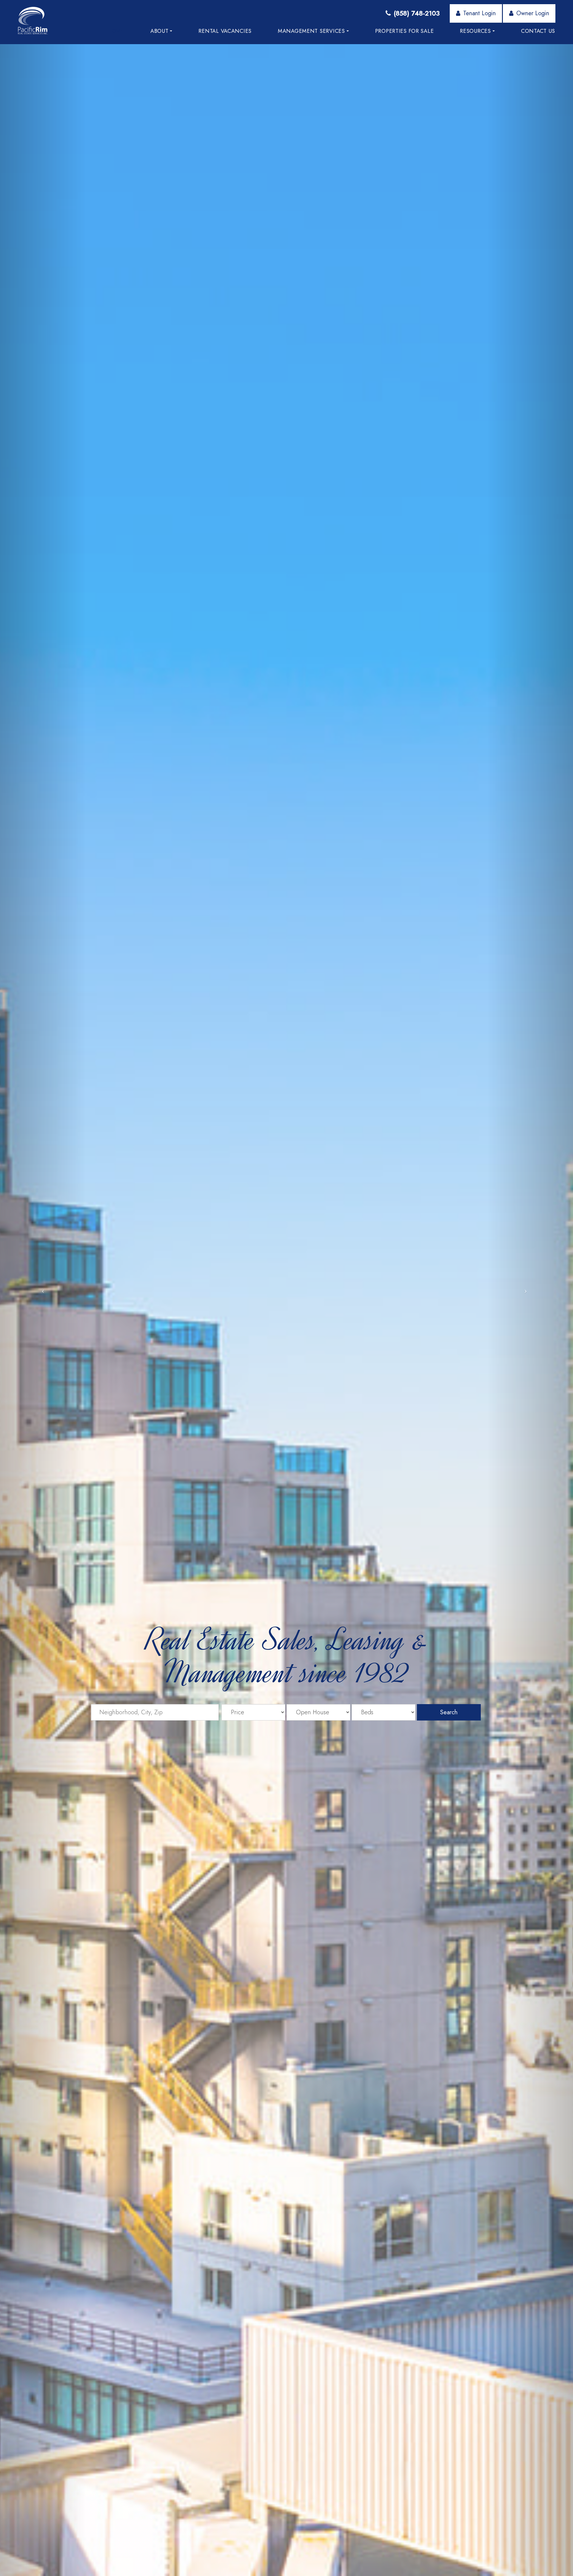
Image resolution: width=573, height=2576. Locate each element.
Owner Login (533, 13)
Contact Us (538, 31)
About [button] (160, 31)
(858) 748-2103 (417, 13)
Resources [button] (475, 31)
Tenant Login (479, 13)
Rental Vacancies (225, 31)
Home (116, 31)
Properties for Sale (405, 31)
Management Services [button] (311, 31)
